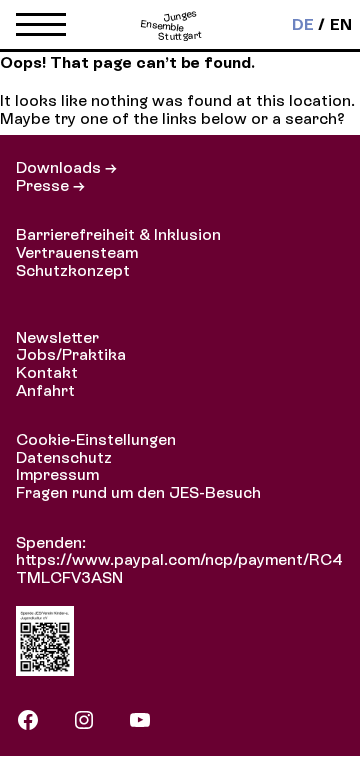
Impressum (57, 474)
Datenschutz (64, 457)
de (303, 25)
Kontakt (47, 372)
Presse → (50, 185)
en (341, 25)
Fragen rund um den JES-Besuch (138, 492)
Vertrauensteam (77, 252)
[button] (41, 28)
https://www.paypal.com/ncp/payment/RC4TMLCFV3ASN (179, 568)
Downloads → (66, 167)
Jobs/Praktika (71, 354)
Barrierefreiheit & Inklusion (118, 234)
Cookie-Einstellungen (96, 439)
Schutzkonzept (73, 270)
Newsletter (57, 337)
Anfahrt (45, 390)
